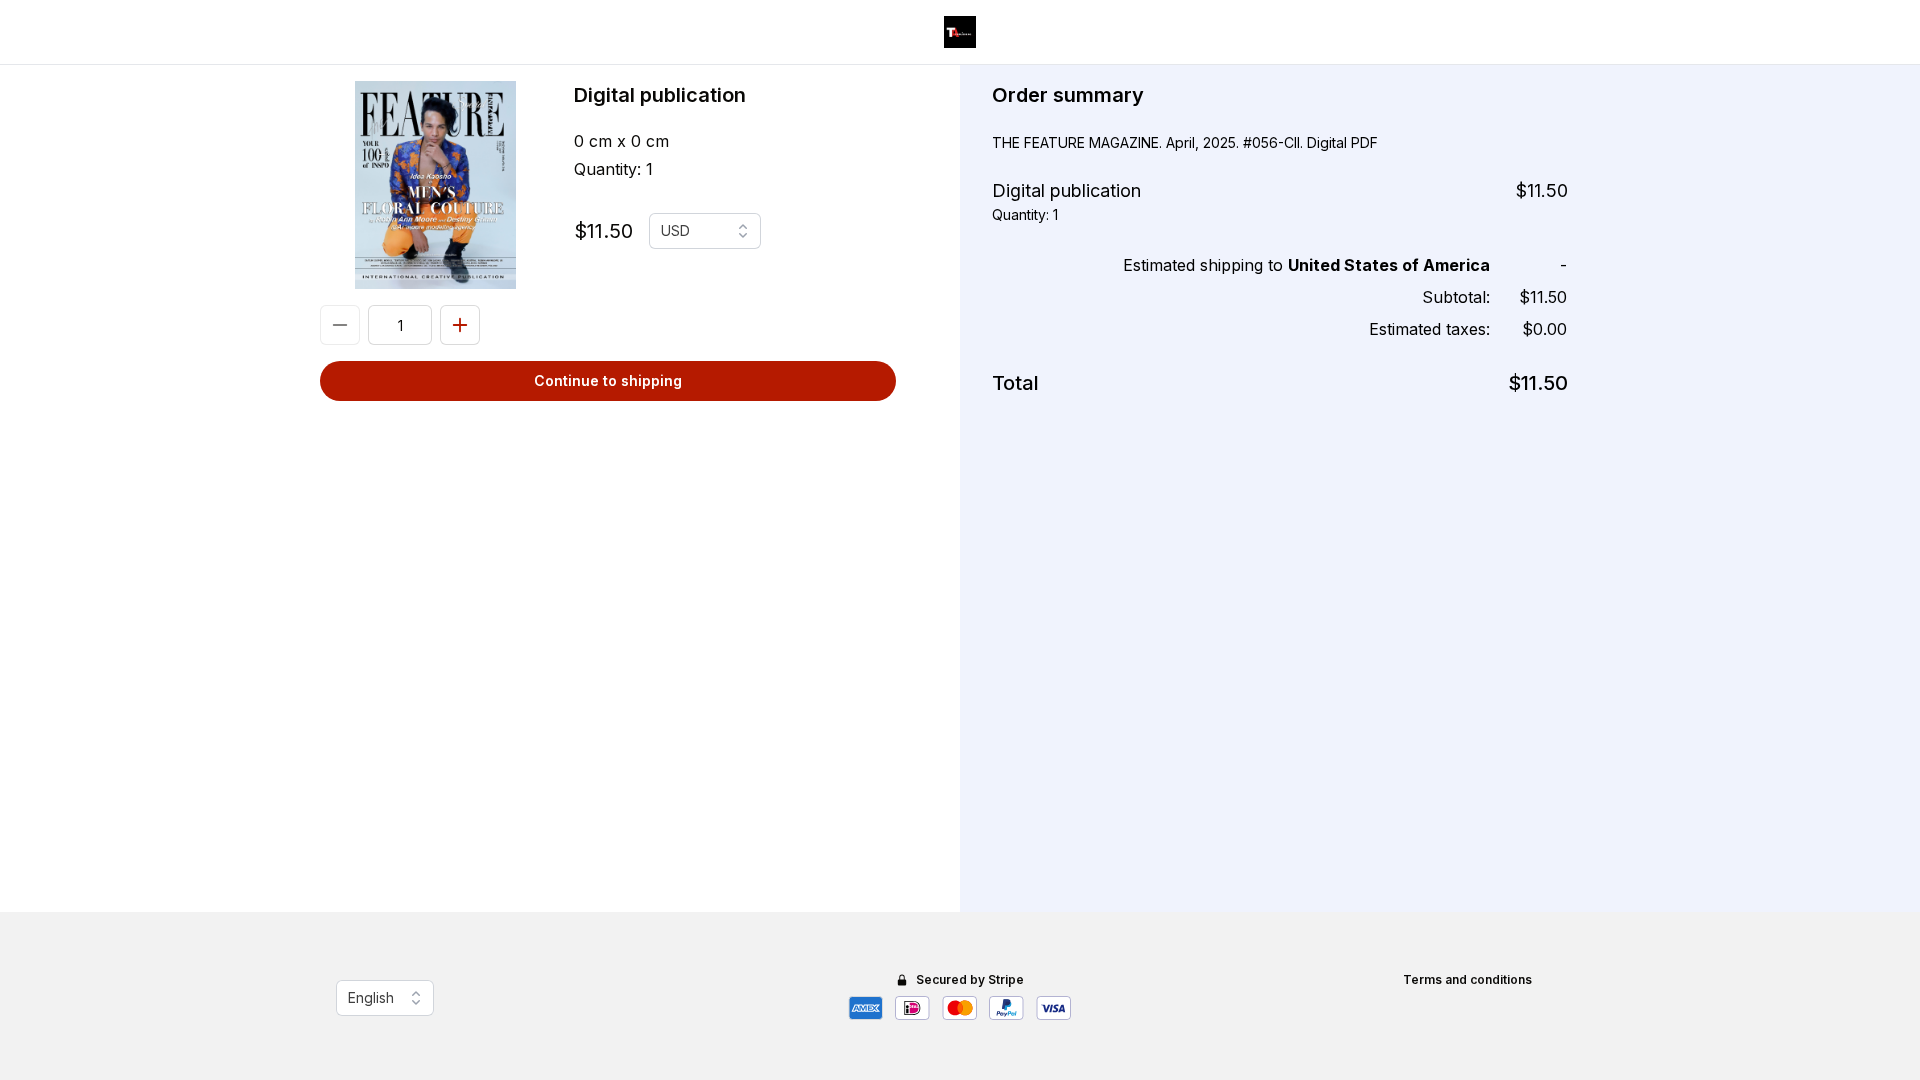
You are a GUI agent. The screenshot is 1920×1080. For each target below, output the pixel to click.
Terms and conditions (1467, 979)
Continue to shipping (608, 380)
